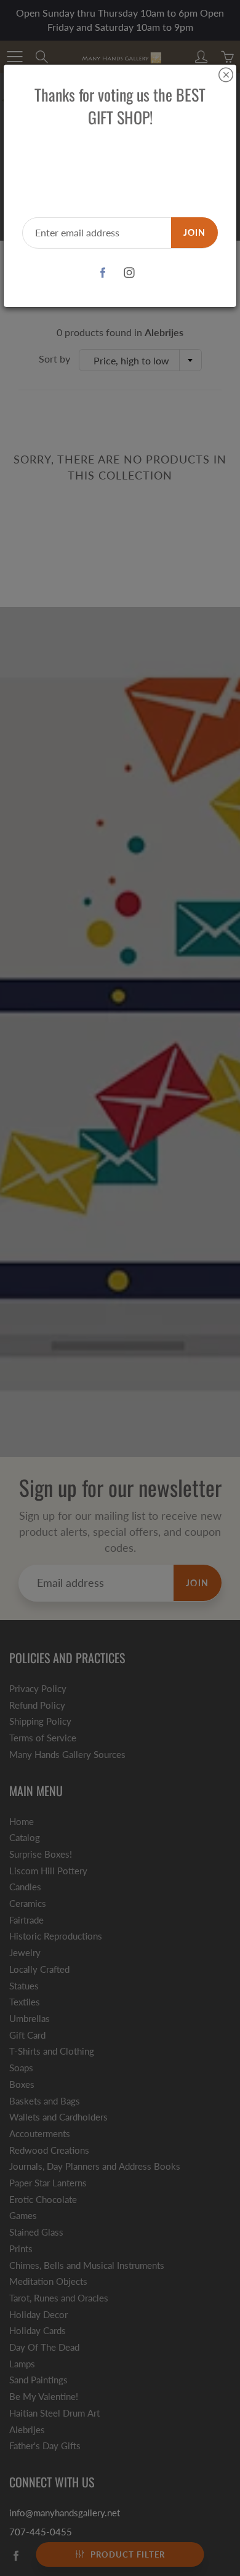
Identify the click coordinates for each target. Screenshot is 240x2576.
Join (194, 232)
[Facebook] (102, 273)
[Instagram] (129, 273)
